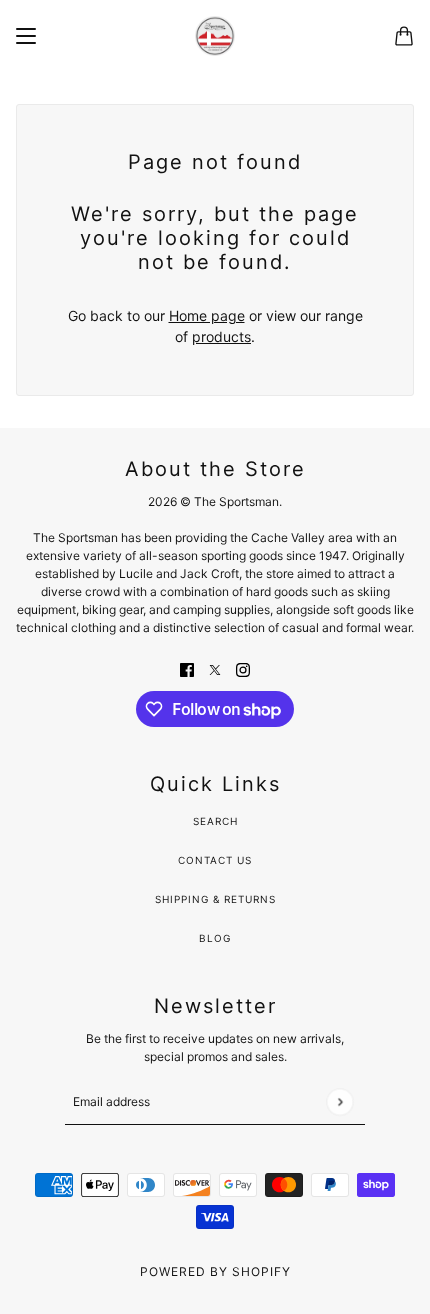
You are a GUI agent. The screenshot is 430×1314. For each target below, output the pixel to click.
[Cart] (404, 36)
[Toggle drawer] (26, 36)
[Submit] (339, 1101)
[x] (215, 668)
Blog (215, 938)
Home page (207, 315)
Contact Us (215, 860)
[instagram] (243, 668)
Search (215, 821)
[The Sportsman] (215, 36)
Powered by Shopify (215, 1271)
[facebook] (187, 668)
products (221, 336)
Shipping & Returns (215, 899)
